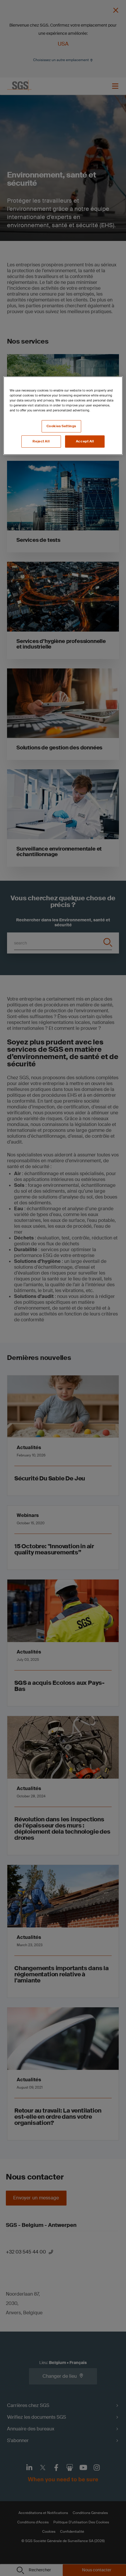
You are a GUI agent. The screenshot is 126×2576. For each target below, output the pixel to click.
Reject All (41, 441)
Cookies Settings (61, 426)
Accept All (85, 441)
